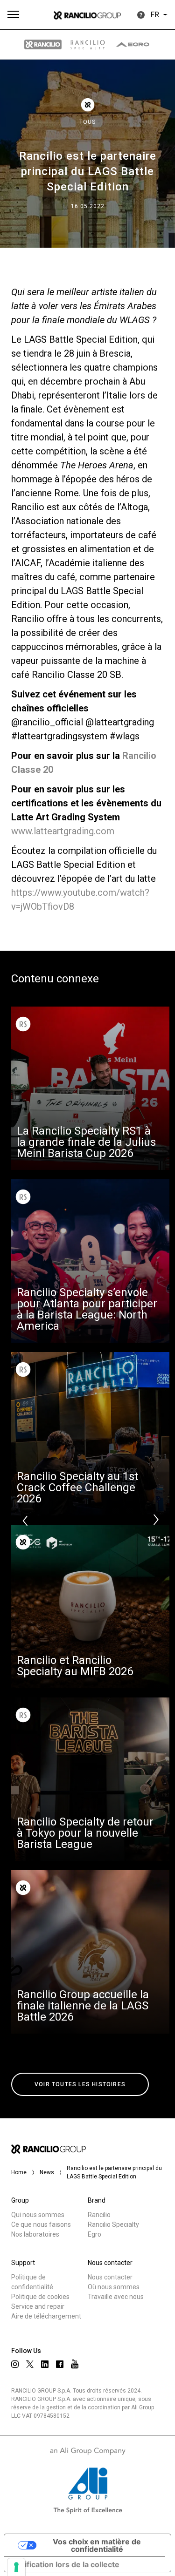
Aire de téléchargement (46, 2316)
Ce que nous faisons (41, 2224)
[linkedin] (45, 2364)
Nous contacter (110, 2277)
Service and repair (38, 2306)
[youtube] (75, 2364)
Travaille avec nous (116, 2297)
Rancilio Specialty (113, 2224)
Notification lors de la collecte (66, 2564)
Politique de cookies (40, 2297)
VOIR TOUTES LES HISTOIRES (80, 2084)
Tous (87, 122)
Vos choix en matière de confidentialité (97, 2545)
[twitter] (30, 2364)
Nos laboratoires (35, 2234)
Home (19, 2172)
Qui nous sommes (38, 2215)
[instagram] (15, 2364)
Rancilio (99, 2215)
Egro (94, 2234)
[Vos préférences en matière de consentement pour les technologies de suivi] (16, 2567)
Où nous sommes (114, 2287)
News (47, 2172)
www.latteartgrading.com (63, 831)
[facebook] (60, 2364)
